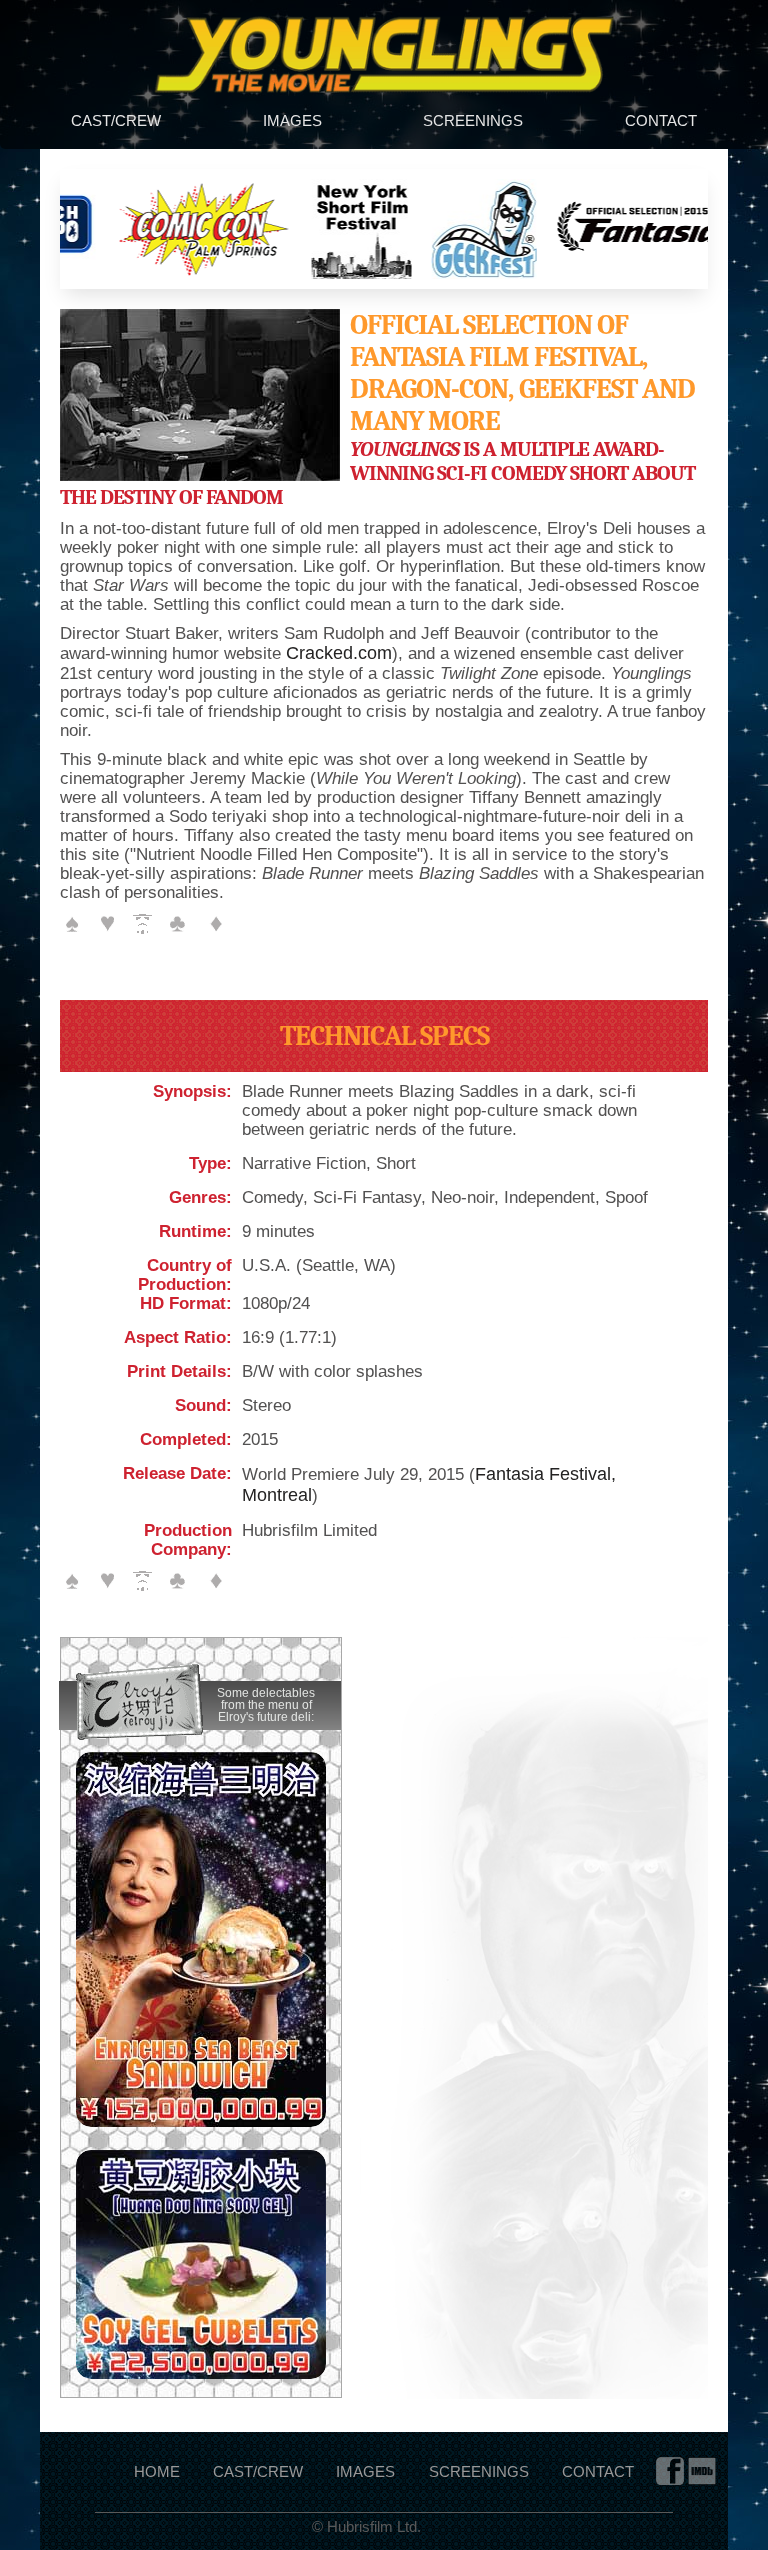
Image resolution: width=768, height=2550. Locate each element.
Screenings (473, 120)
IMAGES (365, 2471)
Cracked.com (339, 653)
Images (292, 120)
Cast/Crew (116, 120)
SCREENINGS (479, 2471)
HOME (157, 2471)
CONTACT (598, 2471)
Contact (661, 120)
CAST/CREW (258, 2471)
